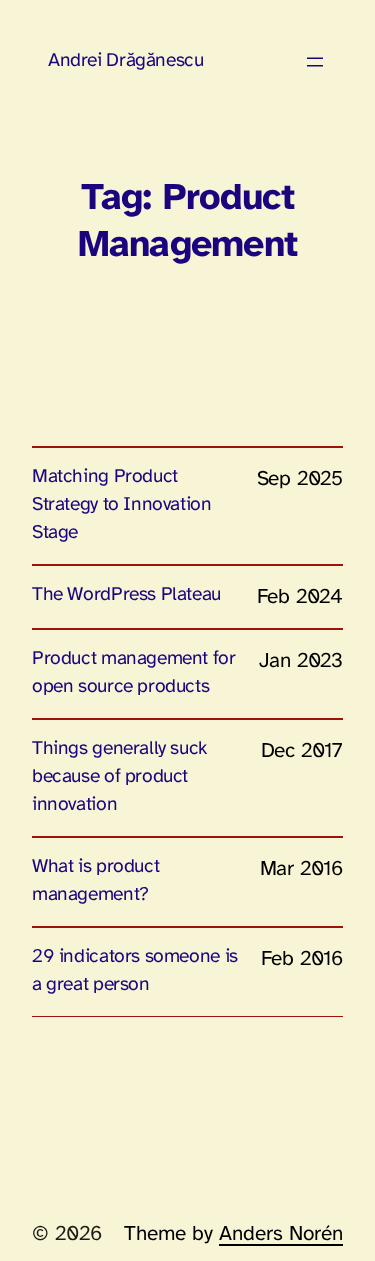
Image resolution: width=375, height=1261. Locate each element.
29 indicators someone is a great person (135, 971)
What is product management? (95, 881)
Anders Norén (281, 1234)
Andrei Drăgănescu (125, 61)
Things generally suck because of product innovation (119, 777)
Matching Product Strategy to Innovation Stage (122, 505)
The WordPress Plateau (126, 595)
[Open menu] (315, 62)
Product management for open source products (134, 673)
